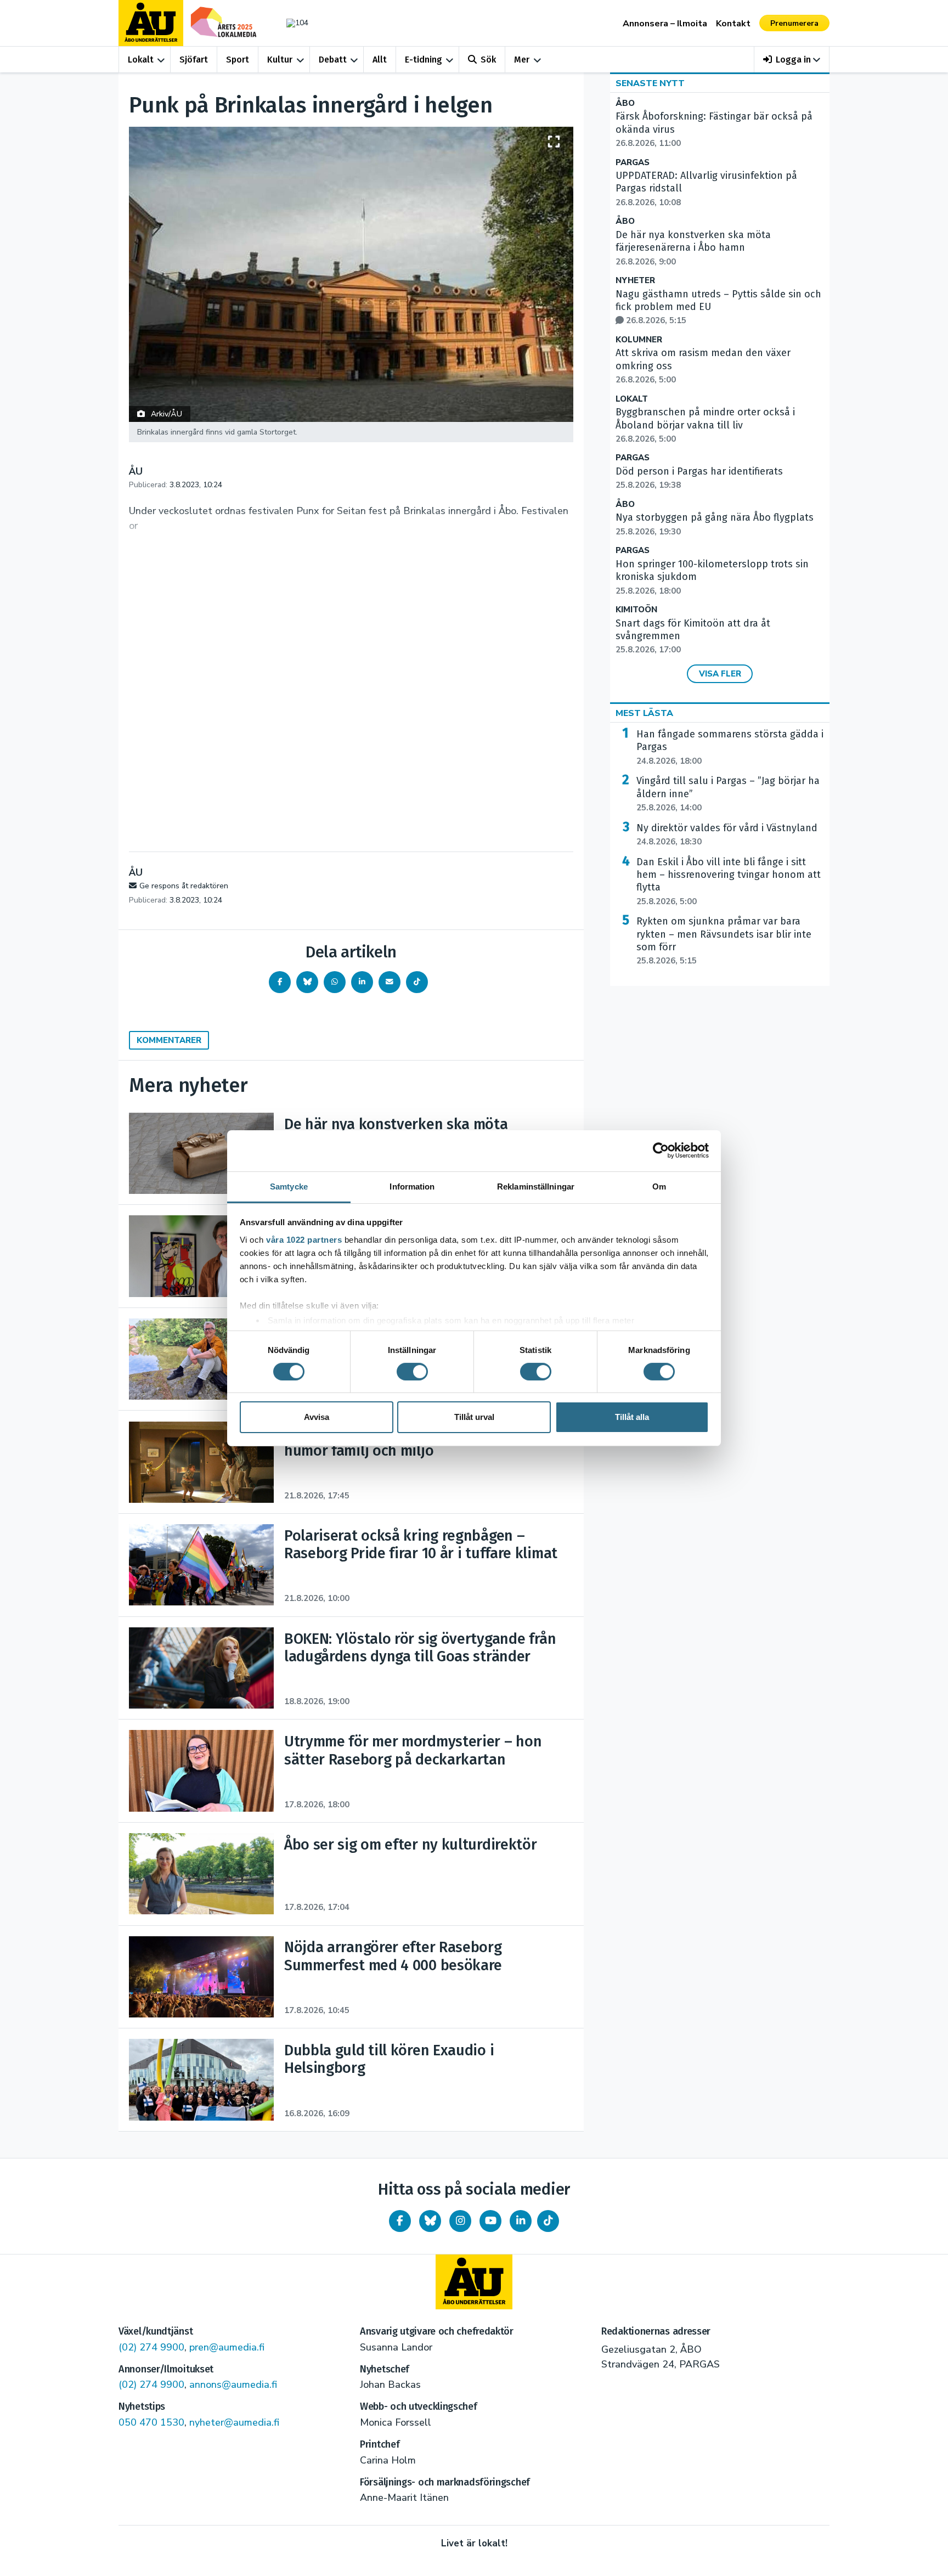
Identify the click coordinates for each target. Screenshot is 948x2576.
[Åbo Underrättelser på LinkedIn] (521, 2221)
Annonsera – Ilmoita (665, 24)
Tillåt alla (632, 1417)
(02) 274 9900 (151, 2347)
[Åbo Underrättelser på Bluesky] (430, 2221)
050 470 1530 (151, 2422)
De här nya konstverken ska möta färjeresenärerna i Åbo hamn (693, 248)
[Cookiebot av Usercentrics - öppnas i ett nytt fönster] (661, 1151)
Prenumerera (794, 23)
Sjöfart (194, 60)
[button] (792, 60)
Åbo (625, 103)
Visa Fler (720, 674)
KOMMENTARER (169, 1040)
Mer (522, 60)
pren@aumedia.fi (227, 2347)
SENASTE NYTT (650, 83)
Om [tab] (659, 1186)
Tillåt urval (474, 1417)
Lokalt (141, 60)
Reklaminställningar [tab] (536, 1186)
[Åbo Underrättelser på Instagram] (460, 2221)
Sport (238, 60)
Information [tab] (412, 1186)
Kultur (280, 60)
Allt (380, 60)
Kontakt (733, 24)
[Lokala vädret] (292, 23)
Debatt (333, 60)
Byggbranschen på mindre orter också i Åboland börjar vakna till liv (705, 425)
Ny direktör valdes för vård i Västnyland (727, 835)
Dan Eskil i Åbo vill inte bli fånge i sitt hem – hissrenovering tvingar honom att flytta (729, 881)
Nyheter (635, 281)
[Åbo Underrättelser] (474, 2282)
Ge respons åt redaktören (184, 886)
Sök (488, 60)
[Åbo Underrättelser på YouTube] (490, 2221)
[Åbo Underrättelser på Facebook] (400, 2221)
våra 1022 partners (304, 1239)
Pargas (633, 163)
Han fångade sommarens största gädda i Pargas (730, 747)
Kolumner (639, 340)
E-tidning (424, 60)
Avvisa (317, 1417)
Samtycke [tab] (289, 1186)
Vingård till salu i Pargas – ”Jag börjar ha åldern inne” (728, 794)
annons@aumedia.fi (233, 2385)
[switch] (412, 1372)
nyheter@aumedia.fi (234, 2422)
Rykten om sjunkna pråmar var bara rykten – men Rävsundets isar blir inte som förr (724, 941)
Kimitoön (636, 610)
